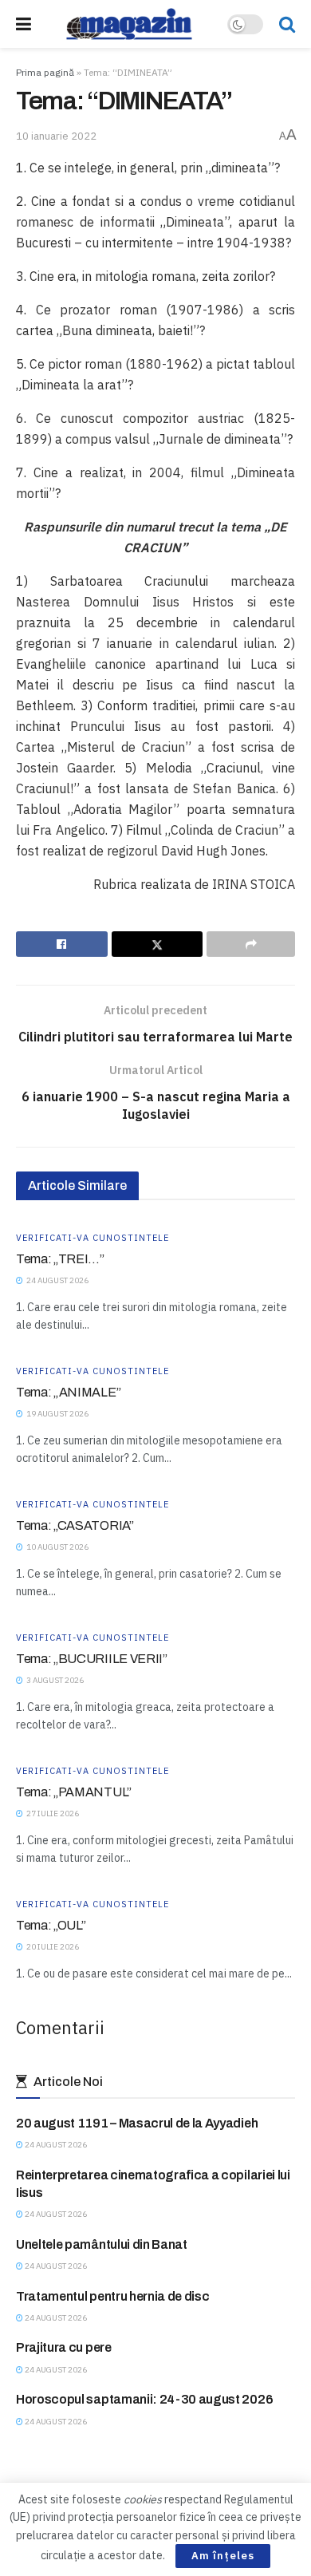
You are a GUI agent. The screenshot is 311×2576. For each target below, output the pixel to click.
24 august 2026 (55, 2145)
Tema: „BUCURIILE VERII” (92, 1659)
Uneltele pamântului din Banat (102, 2244)
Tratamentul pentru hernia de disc (112, 2296)
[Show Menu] (24, 24)
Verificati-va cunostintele (93, 1238)
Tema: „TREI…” (60, 1259)
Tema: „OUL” (51, 1925)
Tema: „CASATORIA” (75, 1525)
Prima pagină (45, 72)
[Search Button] (287, 24)
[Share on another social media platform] (251, 944)
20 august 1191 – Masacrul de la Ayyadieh (137, 2123)
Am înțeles (223, 2556)
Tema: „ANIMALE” (68, 1392)
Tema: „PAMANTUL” (74, 1792)
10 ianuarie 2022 (56, 136)
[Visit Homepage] (129, 24)
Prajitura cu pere (64, 2347)
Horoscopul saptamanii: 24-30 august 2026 (144, 2399)
